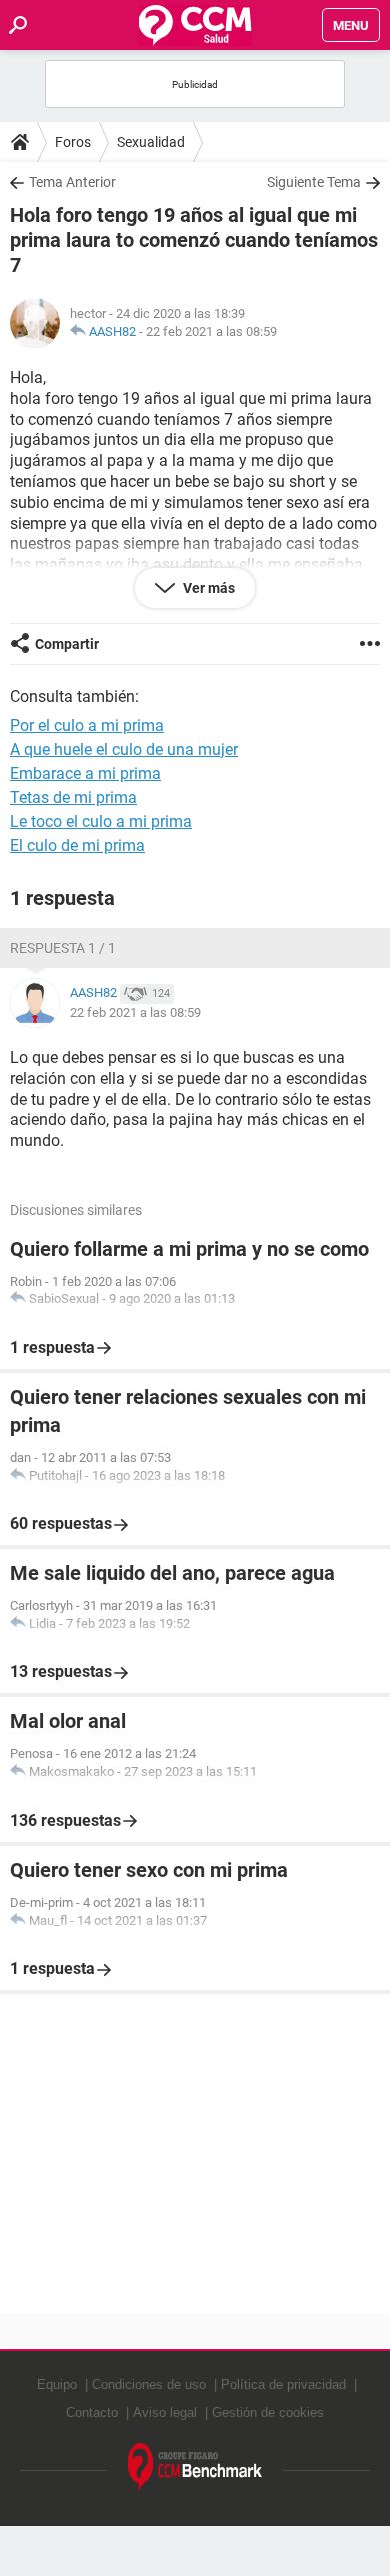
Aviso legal (165, 2413)
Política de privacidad (283, 2385)
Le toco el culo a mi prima (101, 821)
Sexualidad (151, 142)
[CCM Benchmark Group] (195, 2468)
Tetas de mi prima (73, 797)
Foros (73, 142)
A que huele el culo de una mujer (124, 749)
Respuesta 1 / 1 (63, 948)
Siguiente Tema (314, 182)
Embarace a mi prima (85, 773)
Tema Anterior (72, 182)
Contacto (92, 2413)
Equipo (57, 2385)
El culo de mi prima (77, 845)
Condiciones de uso (149, 2385)
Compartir (67, 644)
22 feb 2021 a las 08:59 (211, 331)
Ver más (207, 588)
